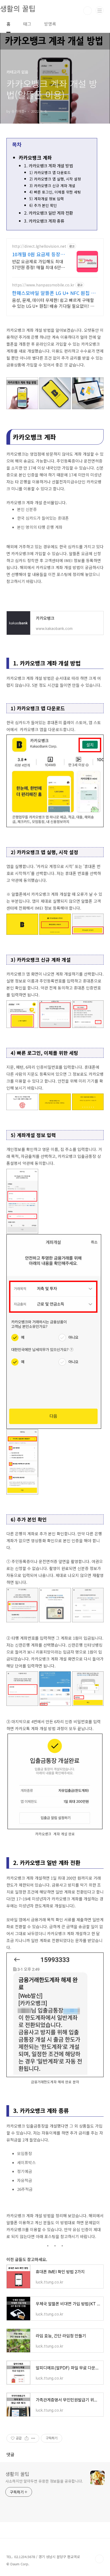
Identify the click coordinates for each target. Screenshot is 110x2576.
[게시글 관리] (33, 2438)
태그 (27, 24)
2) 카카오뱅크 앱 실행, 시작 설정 (55, 179)
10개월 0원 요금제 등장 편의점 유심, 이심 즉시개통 (37, 254)
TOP (99, 2559)
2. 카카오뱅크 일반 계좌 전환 (48, 213)
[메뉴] (100, 10)
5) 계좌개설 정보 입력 (47, 199)
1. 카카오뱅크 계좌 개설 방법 (48, 166)
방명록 (50, 24)
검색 (88, 11)
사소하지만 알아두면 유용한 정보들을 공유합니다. (44, 2481)
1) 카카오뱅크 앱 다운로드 (50, 172)
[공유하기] (27, 2438)
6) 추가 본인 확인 (43, 205)
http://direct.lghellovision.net (39, 246)
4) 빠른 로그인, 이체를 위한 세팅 (55, 192)
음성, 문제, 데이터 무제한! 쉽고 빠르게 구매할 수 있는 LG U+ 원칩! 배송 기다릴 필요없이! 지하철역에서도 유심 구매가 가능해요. (53, 303)
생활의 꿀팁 (17, 2474)
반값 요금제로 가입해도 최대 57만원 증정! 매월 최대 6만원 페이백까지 (38, 264)
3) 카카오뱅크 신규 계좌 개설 (52, 186)
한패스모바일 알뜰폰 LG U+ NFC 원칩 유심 (54, 293)
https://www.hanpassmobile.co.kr (43, 285)
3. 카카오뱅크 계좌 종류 (44, 221)
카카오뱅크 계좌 (35, 157)
